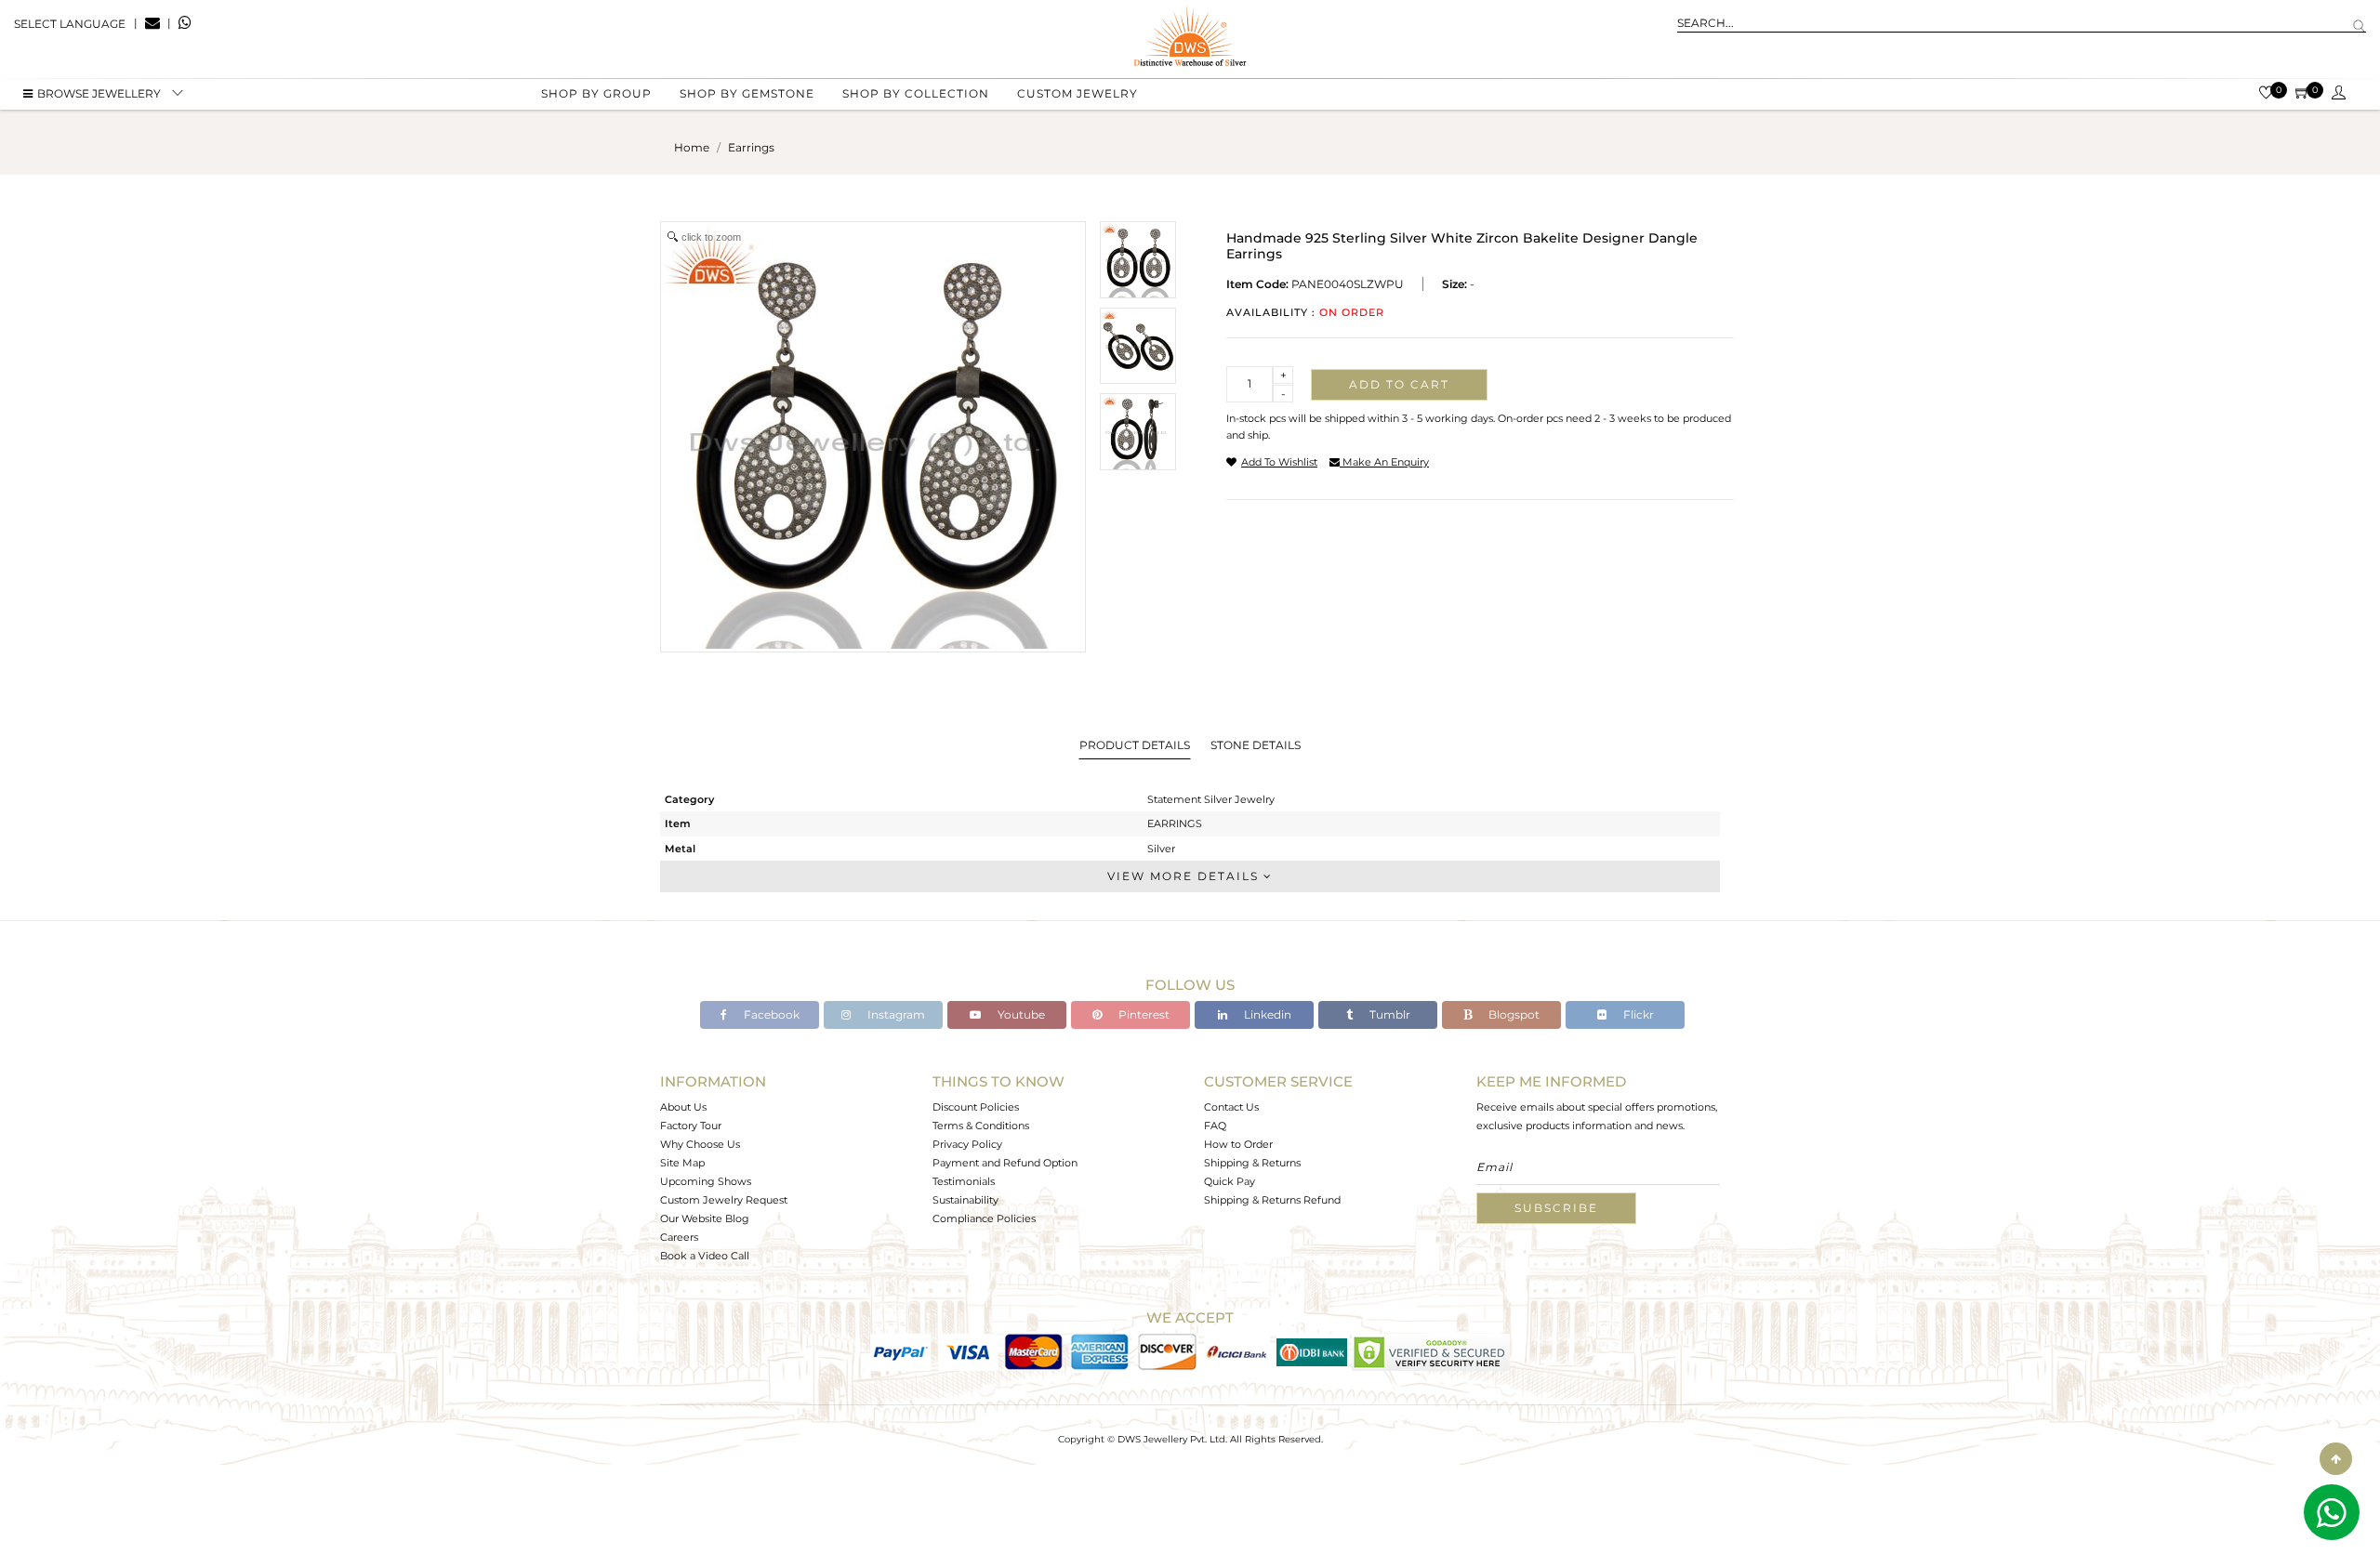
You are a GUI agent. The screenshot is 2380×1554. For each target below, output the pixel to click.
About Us (683, 1107)
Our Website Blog (705, 1218)
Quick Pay (1230, 1181)
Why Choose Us (700, 1144)
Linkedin (1266, 1014)
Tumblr (1388, 1014)
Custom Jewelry (1078, 93)
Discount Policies (976, 1107)
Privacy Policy (967, 1144)
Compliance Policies (984, 1218)
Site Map (682, 1163)
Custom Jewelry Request (724, 1200)
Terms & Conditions (981, 1126)
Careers (679, 1237)
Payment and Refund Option (1005, 1163)
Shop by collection (916, 93)
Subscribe (1556, 1208)
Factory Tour (691, 1126)
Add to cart (1399, 384)
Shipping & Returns (1252, 1163)
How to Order (1238, 1144)
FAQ (1215, 1126)
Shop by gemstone (747, 93)
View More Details (1185, 876)
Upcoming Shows (706, 1181)
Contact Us (1231, 1107)
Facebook (770, 1014)
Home (692, 147)
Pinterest (1143, 1014)
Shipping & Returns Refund (1272, 1200)
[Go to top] (2336, 1459)
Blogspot (1513, 1014)
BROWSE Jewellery (99, 93)
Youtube (1020, 1014)
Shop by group (596, 93)
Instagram (895, 1014)
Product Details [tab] (1135, 745)
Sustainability (965, 1200)
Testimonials (964, 1181)
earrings (751, 147)
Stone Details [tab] (1256, 745)
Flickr (1637, 1014)
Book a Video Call (705, 1256)
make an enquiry (1384, 462)
